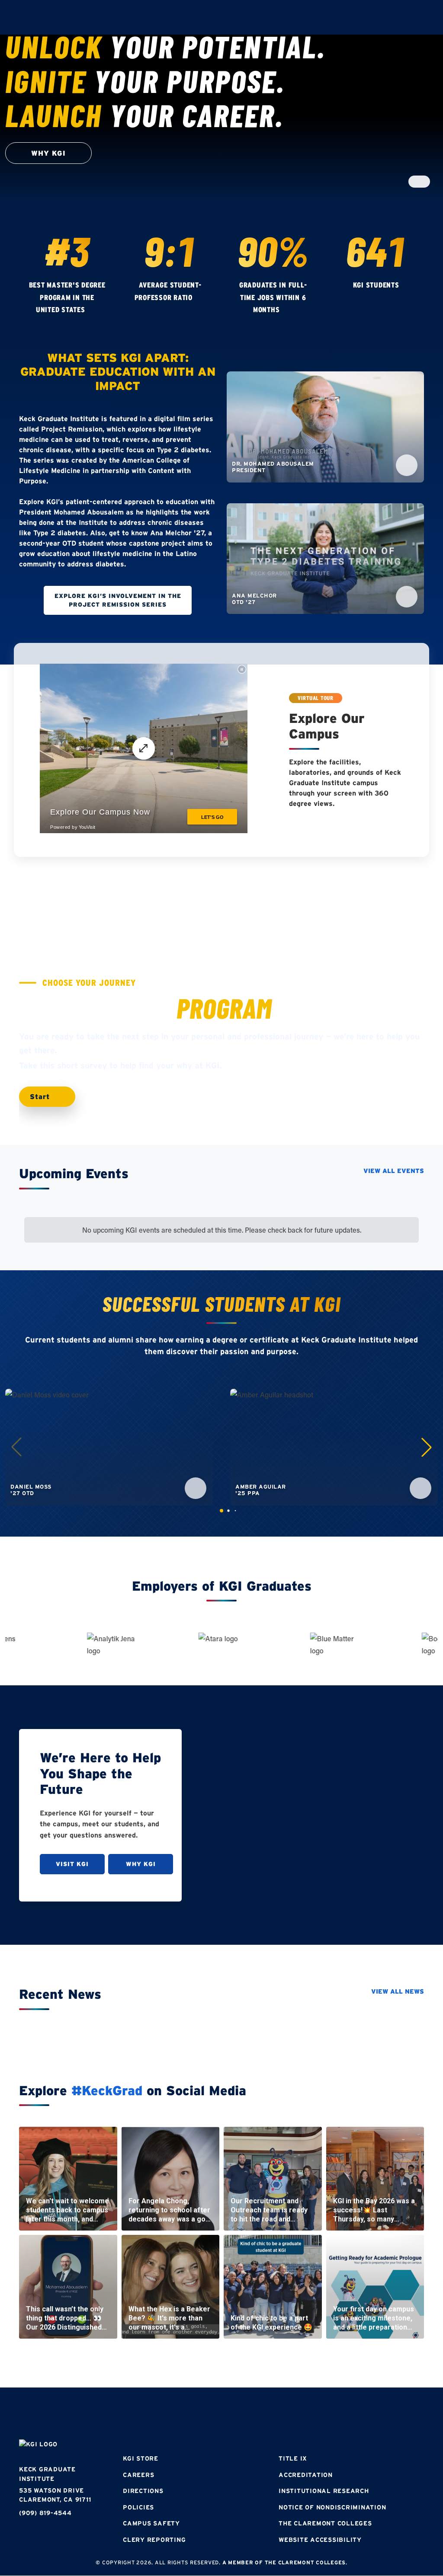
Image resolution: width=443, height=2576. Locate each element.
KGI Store (141, 2458)
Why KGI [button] (48, 153)
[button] (427, 1447)
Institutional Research (324, 2491)
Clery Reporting (154, 2540)
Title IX (293, 2458)
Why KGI (141, 1864)
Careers (138, 2475)
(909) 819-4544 (45, 2513)
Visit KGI (72, 1864)
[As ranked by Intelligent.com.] (93, 310)
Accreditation (306, 2475)
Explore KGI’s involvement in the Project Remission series (118, 600)
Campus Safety (151, 2523)
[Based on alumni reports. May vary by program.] (201, 298)
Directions (143, 2491)
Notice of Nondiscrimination (332, 2507)
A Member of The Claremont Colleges (284, 2562)
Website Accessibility (320, 2540)
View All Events (394, 1171)
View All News (398, 1991)
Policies (138, 2507)
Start (41, 1096)
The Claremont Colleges (325, 2523)
